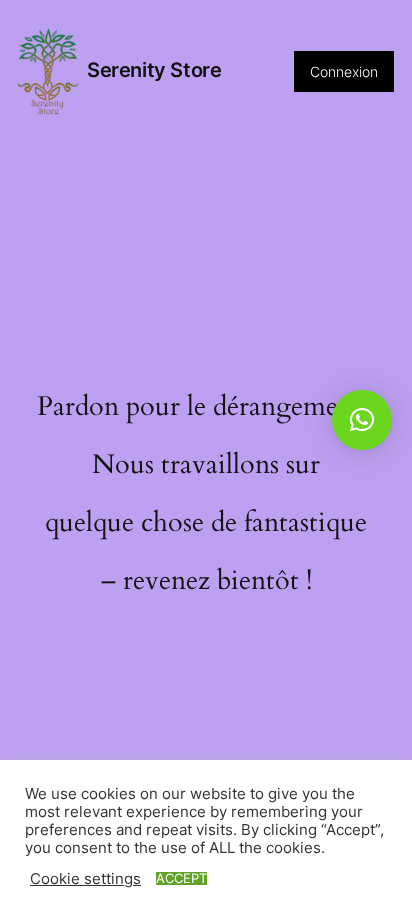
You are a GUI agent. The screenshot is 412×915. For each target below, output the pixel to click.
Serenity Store (154, 70)
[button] (362, 420)
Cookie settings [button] (85, 879)
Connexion (344, 71)
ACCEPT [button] (181, 878)
